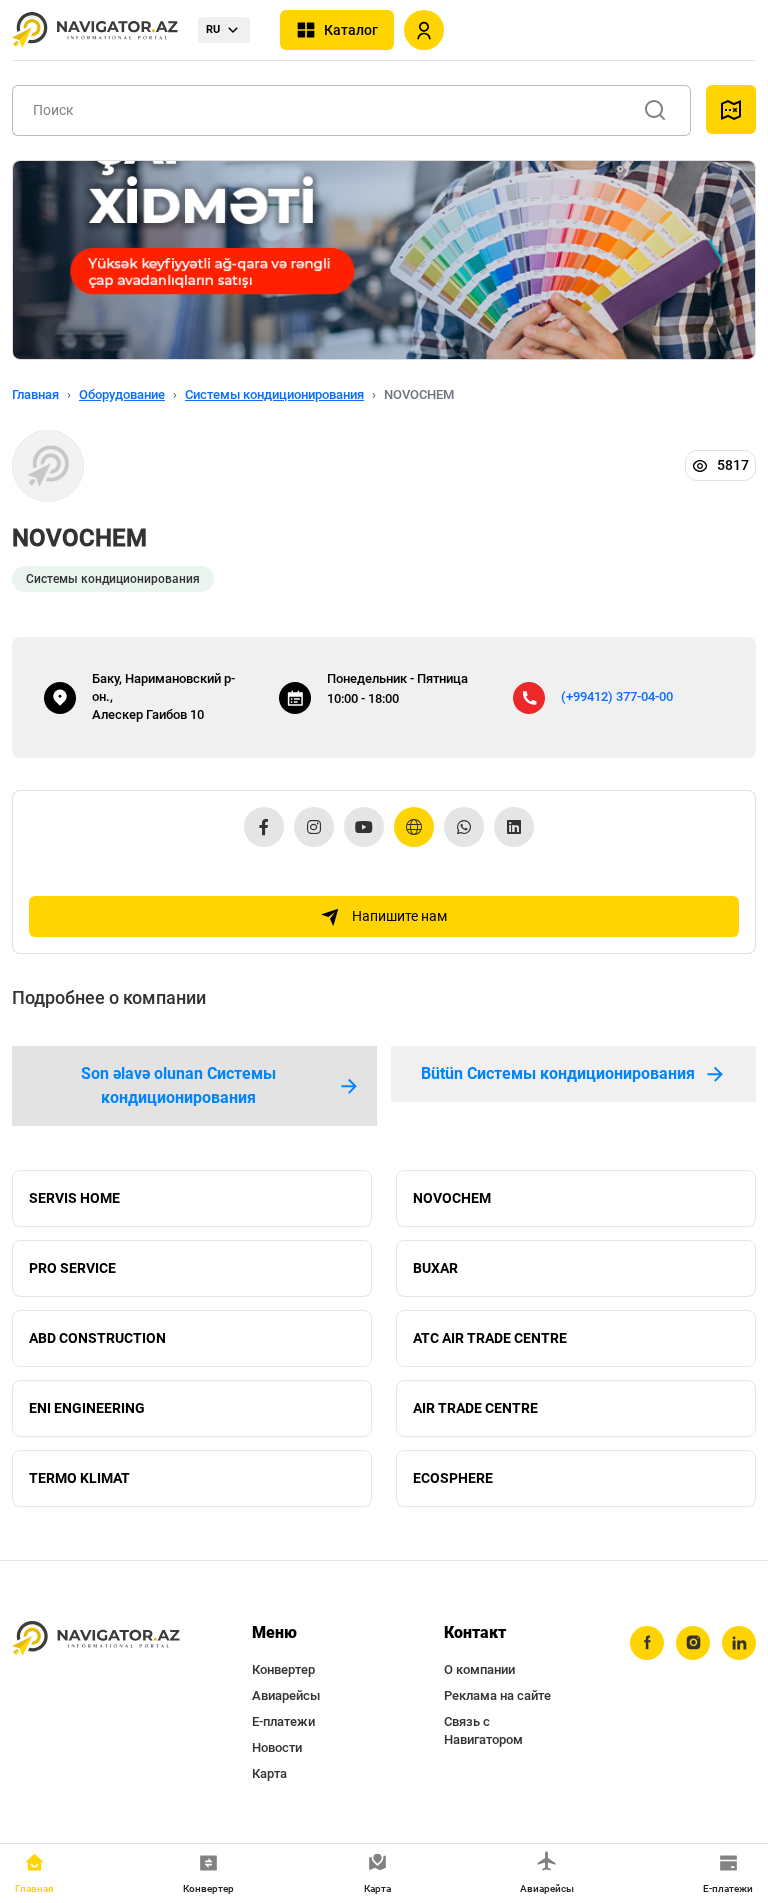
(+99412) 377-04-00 (617, 696)
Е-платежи (283, 1721)
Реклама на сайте (497, 1695)
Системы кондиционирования (274, 394)
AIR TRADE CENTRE (475, 1408)
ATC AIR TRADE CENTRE (490, 1338)
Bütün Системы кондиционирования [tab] (558, 1073)
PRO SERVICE (72, 1268)
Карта (269, 1773)
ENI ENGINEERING (87, 1408)
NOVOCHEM (452, 1198)
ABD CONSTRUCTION (97, 1338)
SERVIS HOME (74, 1198)
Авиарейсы (286, 1695)
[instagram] (693, 1643)
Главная (35, 394)
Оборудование (122, 394)
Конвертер (283, 1669)
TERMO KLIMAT (79, 1478)
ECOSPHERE (453, 1478)
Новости (277, 1747)
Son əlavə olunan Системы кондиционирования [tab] (178, 1085)
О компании (479, 1669)
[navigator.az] (96, 1639)
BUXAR (435, 1268)
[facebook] (647, 1643)
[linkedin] (739, 1643)
